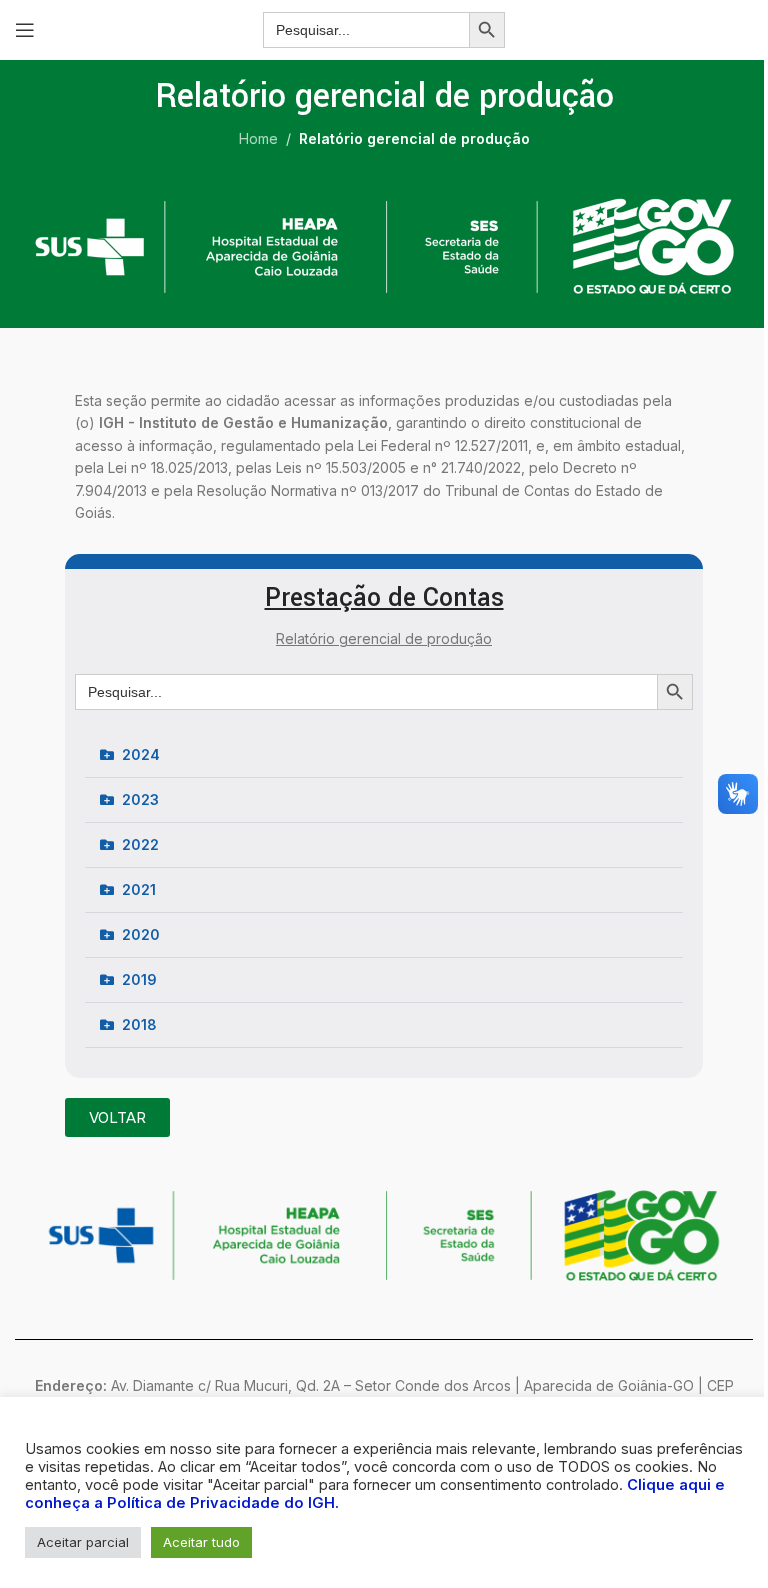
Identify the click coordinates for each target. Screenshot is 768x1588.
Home (258, 138)
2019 (139, 979)
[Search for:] (366, 30)
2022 (140, 844)
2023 (140, 799)
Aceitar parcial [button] (83, 1542)
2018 (139, 1024)
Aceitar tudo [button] (201, 1542)
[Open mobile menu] (25, 30)
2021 (139, 889)
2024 (141, 754)
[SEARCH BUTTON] (487, 30)
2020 (141, 934)
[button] (384, 755)
